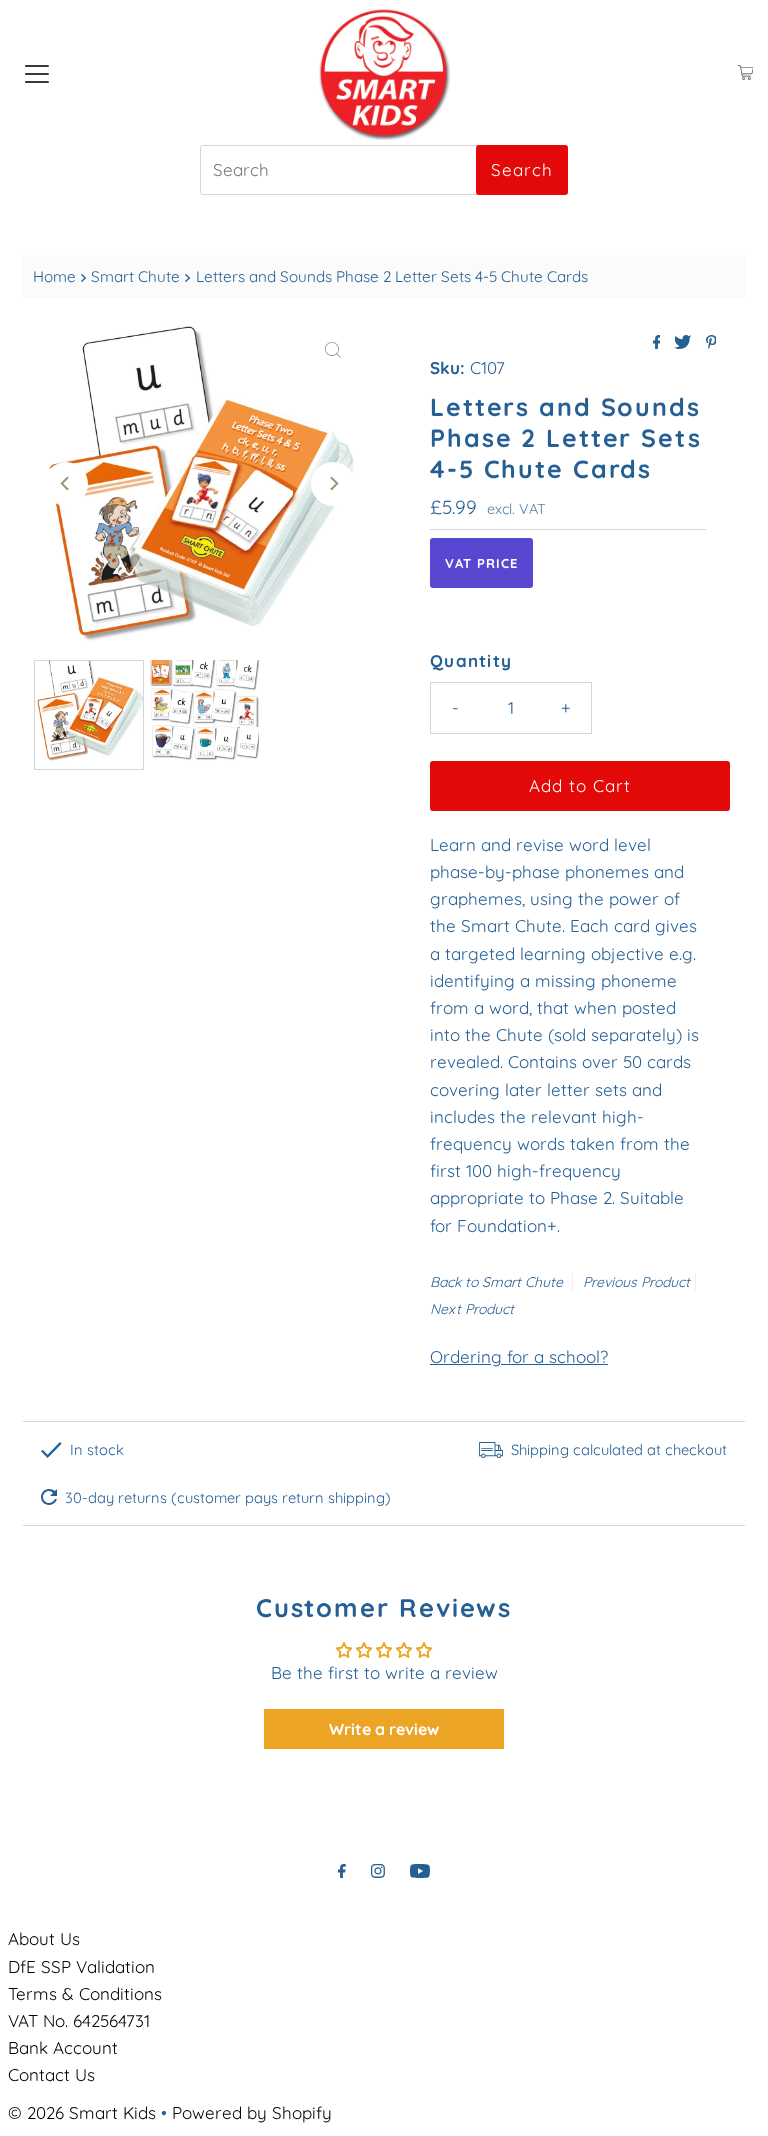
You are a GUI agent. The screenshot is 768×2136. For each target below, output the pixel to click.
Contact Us (51, 2074)
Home (54, 276)
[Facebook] (342, 1870)
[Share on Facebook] (659, 343)
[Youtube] (420, 1870)
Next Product (472, 1309)
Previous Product (636, 1282)
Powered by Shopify (252, 2112)
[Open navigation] (37, 73)
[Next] (333, 484)
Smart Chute (135, 276)
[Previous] (66, 484)
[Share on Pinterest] (711, 343)
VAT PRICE (481, 563)
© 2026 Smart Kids (82, 2112)
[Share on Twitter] (684, 343)
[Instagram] (378, 1870)
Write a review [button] (384, 1729)
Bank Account (63, 2047)
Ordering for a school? (519, 1356)
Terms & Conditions (85, 1993)
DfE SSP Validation (81, 1966)
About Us (44, 1938)
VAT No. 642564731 (79, 2020)
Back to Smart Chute (496, 1282)
